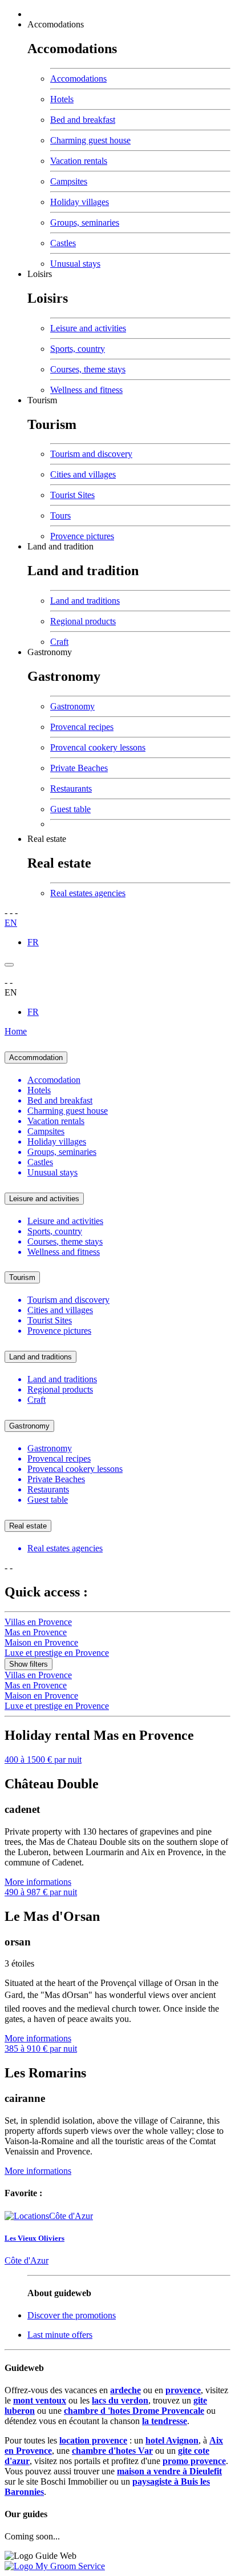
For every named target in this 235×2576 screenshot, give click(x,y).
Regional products (83, 621)
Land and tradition (60, 546)
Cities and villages (83, 474)
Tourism (42, 400)
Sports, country (78, 349)
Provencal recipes (82, 727)
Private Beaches (79, 768)
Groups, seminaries (85, 222)
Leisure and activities (88, 328)
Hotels (62, 99)
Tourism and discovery (91, 454)
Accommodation (36, 1058)
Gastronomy (50, 652)
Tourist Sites (72, 495)
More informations (38, 1882)
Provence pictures (82, 536)
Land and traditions (85, 601)
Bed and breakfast (83, 120)
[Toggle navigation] (9, 965)
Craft (59, 642)
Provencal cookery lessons (98, 747)
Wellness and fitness (86, 390)
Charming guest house (90, 140)
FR (33, 942)
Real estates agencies (88, 893)
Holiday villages (80, 202)
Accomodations (56, 24)
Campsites (69, 181)
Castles (63, 243)
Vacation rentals (79, 161)
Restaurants (71, 789)
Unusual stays (75, 264)
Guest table (70, 809)
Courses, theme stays (88, 369)
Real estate (47, 839)
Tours (60, 515)
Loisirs (40, 274)
